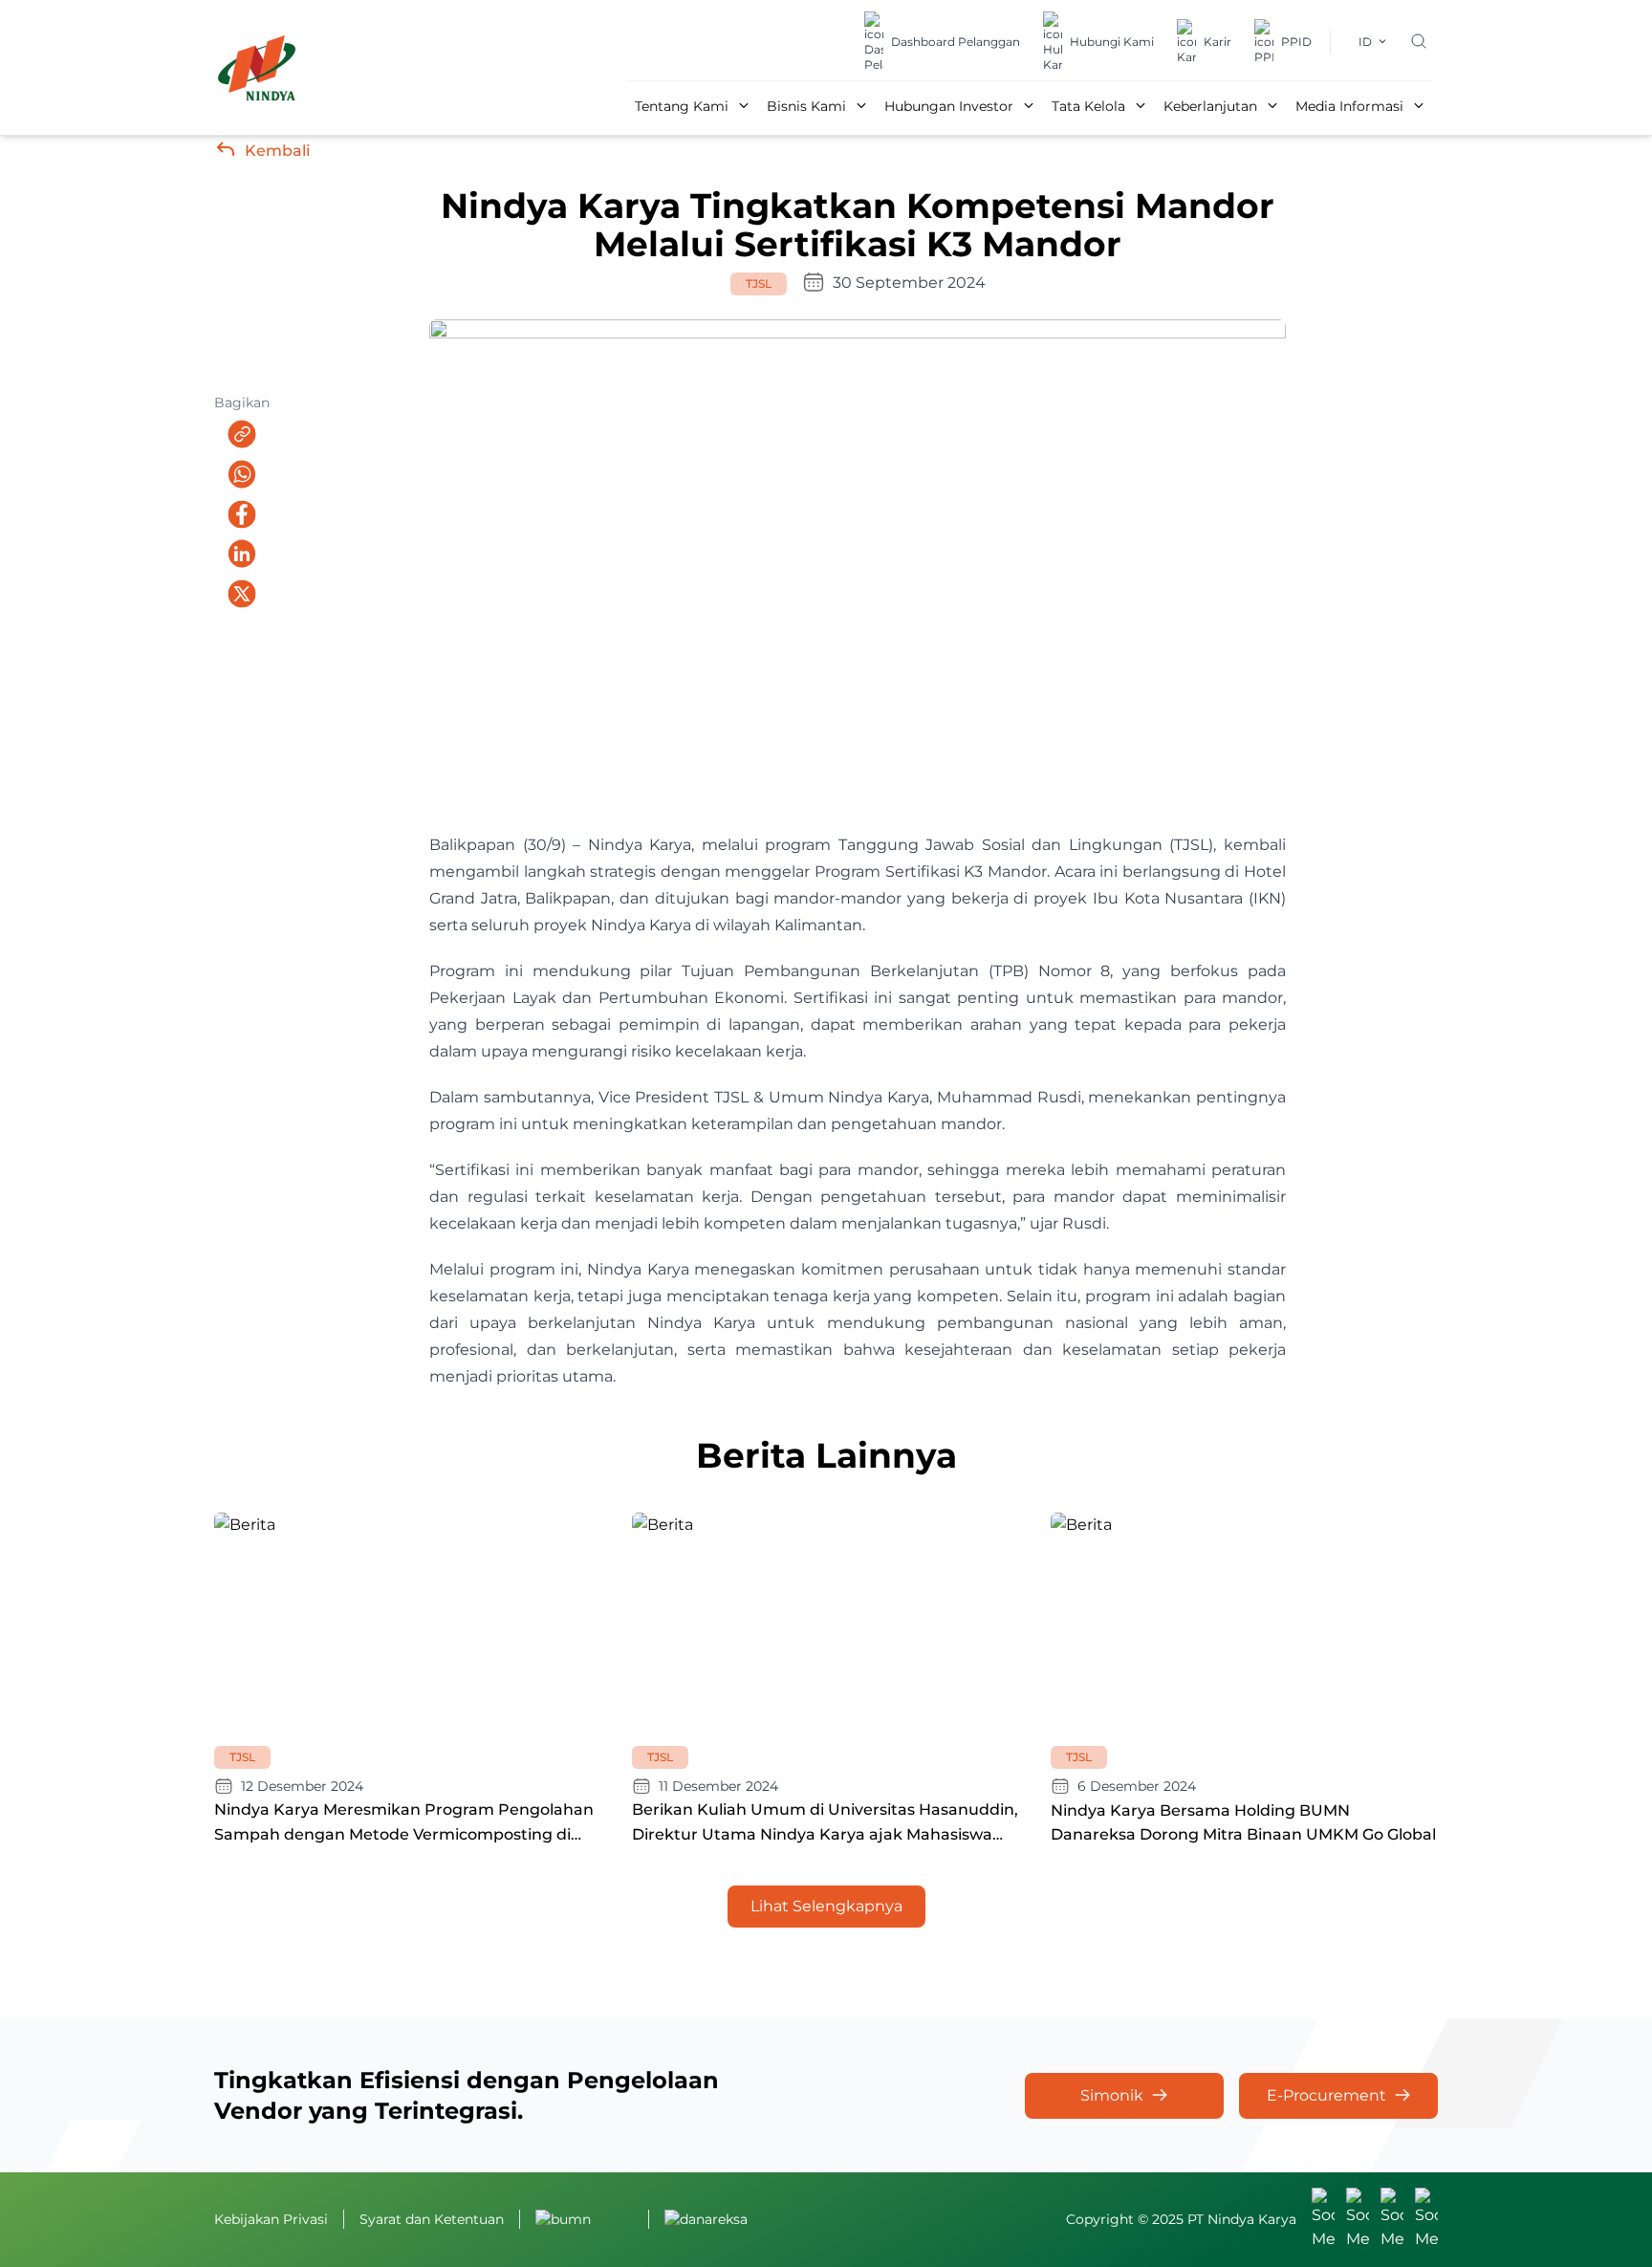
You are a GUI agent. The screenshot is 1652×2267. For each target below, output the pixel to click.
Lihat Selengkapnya (826, 1906)
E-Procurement (1326, 2095)
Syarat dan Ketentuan (432, 2219)
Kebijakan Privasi (271, 2219)
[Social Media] (1323, 2220)
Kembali (277, 151)
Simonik (1112, 2095)
